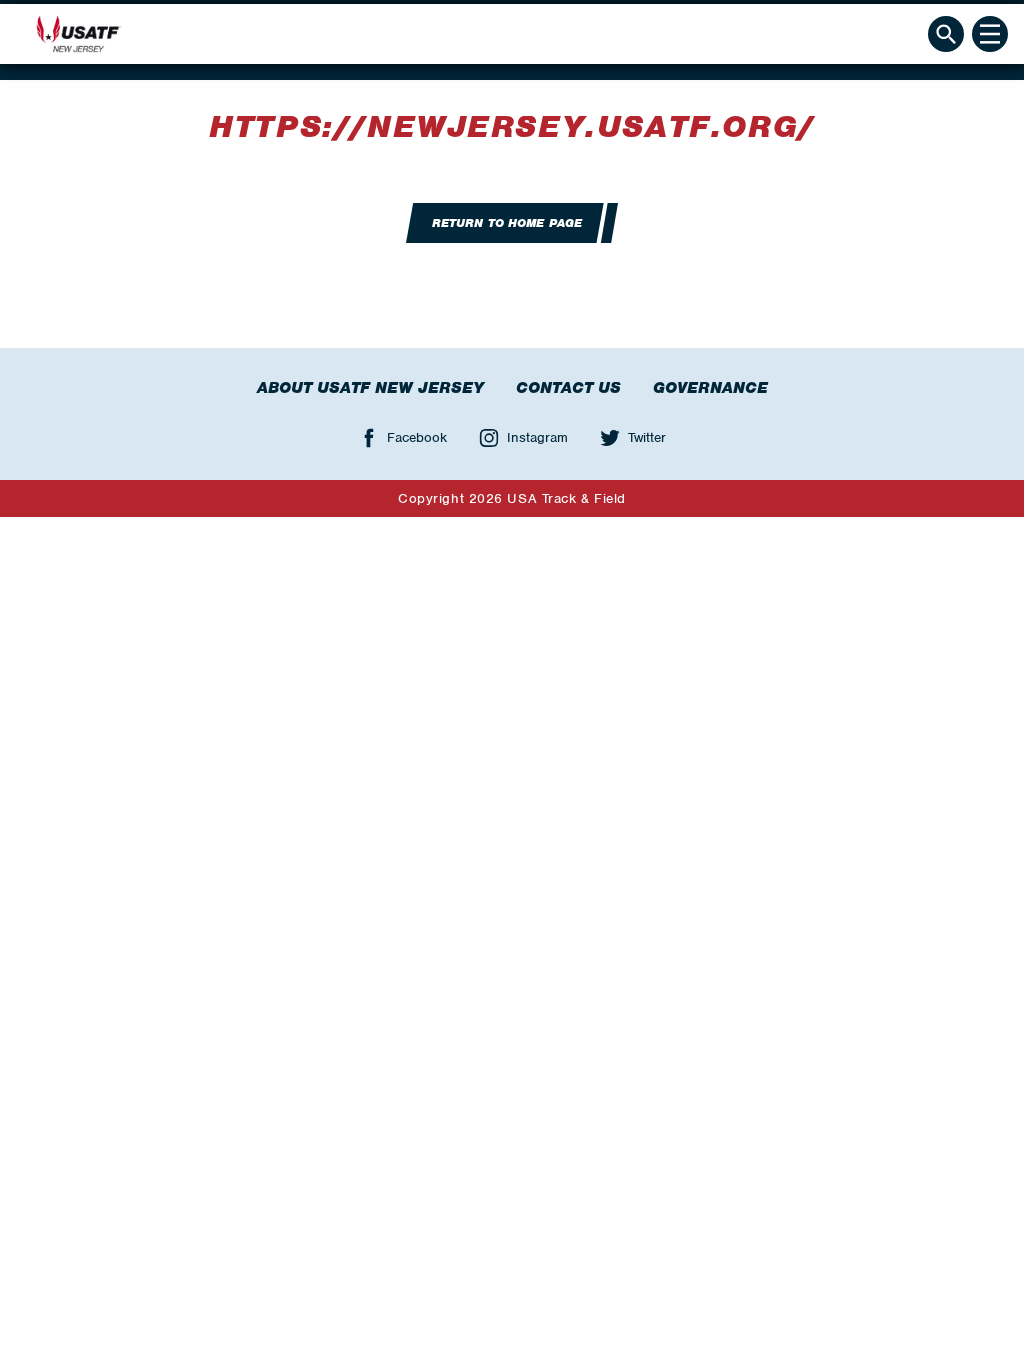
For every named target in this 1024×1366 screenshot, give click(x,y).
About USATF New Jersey (370, 388)
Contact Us (568, 388)
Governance (710, 388)
